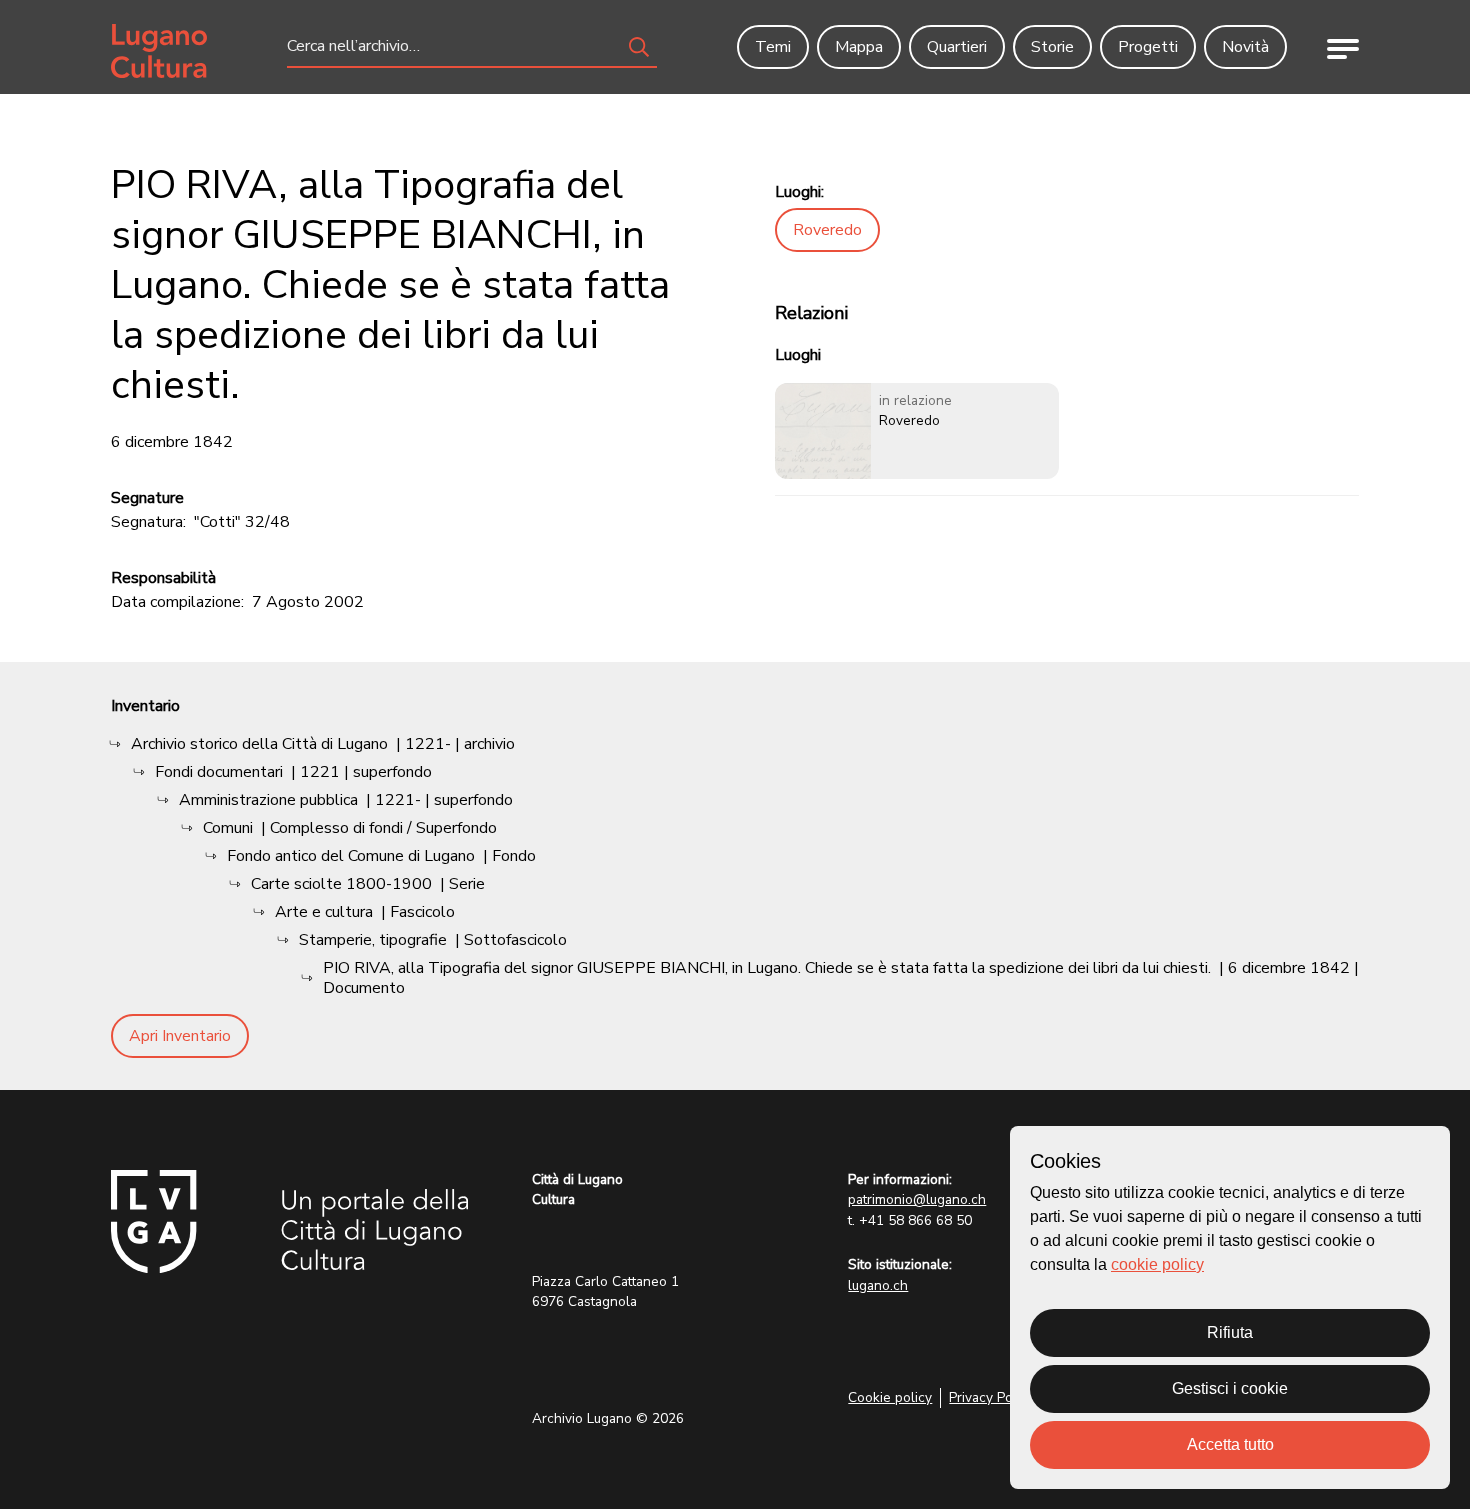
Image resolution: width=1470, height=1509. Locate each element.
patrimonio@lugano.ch (917, 1199)
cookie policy (1157, 1264)
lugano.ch (878, 1285)
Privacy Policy (991, 1397)
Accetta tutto (1230, 1444)
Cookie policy (890, 1397)
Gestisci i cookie (1230, 1388)
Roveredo (827, 230)
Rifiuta (1230, 1332)
